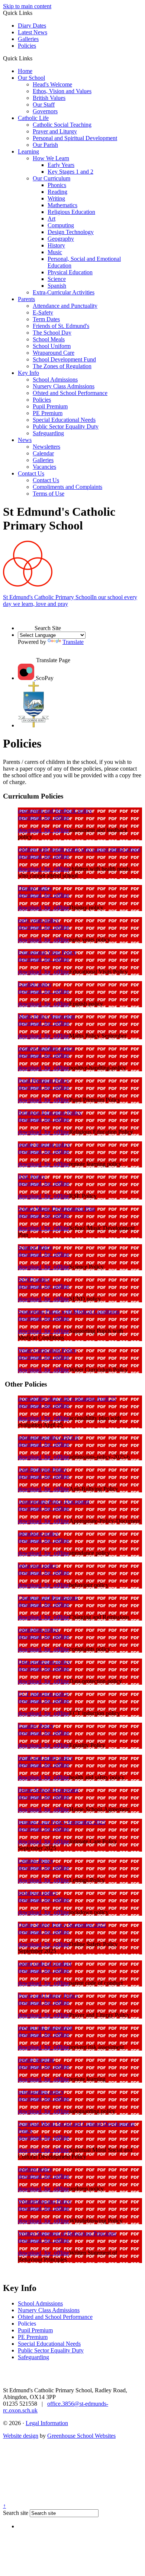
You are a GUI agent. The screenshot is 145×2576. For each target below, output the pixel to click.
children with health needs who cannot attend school (79, 849)
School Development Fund (64, 359)
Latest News (33, 32)
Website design (21, 2436)
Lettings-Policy (36, 1861)
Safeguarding (48, 433)
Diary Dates (32, 26)
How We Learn (51, 158)
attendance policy (38, 1534)
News (25, 440)
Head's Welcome (52, 84)
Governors (45, 111)
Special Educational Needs (64, 420)
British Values (49, 98)
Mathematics (62, 205)
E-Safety (43, 312)
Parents (26, 299)
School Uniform (52, 346)
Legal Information (47, 2423)
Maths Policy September (46, 1016)
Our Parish (45, 145)
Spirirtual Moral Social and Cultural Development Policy (76, 2127)
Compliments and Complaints (67, 487)
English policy (35, 984)
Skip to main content (27, 6)
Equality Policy (36, 1726)
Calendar (43, 453)
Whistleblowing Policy (45, 2201)
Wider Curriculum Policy (47, 1350)
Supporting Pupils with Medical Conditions (69, 1311)
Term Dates (46, 319)
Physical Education (70, 272)
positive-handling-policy (46, 1048)
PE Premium (48, 413)
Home (25, 71)
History (56, 245)
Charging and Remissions (48, 1598)
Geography (61, 239)
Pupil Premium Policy (43, 1080)
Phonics (57, 185)
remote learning (36, 2060)
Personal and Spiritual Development (75, 138)
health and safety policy (46, 1758)
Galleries (28, 39)
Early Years (61, 165)
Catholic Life (33, 118)
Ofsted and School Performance (70, 393)
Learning (28, 151)
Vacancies (44, 467)
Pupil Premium (50, 406)
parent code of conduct (45, 1964)
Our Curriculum (51, 178)
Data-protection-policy (44, 1662)
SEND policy (34, 1279)
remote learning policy (44, 1145)
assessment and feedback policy (55, 811)
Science (57, 279)
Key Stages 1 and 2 (70, 172)
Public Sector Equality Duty (66, 426)
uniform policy (35, 2169)
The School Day (52, 333)
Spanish (57, 286)
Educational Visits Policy (47, 952)
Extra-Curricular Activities (64, 292)
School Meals (49, 339)
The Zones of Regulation (62, 366)
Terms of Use (49, 494)
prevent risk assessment (45, 2028)
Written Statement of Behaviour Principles (67, 2233)
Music (55, 252)
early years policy (38, 920)
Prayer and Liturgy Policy (48, 1996)
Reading (57, 192)
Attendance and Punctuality (65, 306)
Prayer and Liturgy (55, 131)
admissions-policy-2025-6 (48, 1437)
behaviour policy (38, 1566)
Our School (31, 78)
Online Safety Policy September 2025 (62, 1925)
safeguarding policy (41, 2092)
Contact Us (31, 473)
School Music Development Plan (57, 1209)
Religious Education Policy (50, 1112)
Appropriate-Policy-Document (54, 1502)
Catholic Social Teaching (62, 125)
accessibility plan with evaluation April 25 (67, 1399)
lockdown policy (38, 1893)
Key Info (28, 373)
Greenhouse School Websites (81, 2436)
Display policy (35, 888)
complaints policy (38, 1630)
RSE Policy (32, 1177)
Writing (56, 198)
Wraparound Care (54, 353)
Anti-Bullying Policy (42, 1469)
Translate (73, 642)
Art (51, 219)
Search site (16, 2513)
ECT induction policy (43, 1694)
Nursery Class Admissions (64, 386)
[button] (35, 58)
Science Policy (35, 1247)
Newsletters (46, 447)
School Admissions (55, 380)
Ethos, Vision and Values (62, 91)
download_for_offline (43, 817)
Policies (27, 46)
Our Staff (44, 105)
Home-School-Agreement (48, 1790)
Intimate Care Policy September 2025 (62, 1822)
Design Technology (71, 232)
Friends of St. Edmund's (61, 326)
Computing (61, 225)
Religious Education (71, 212)
